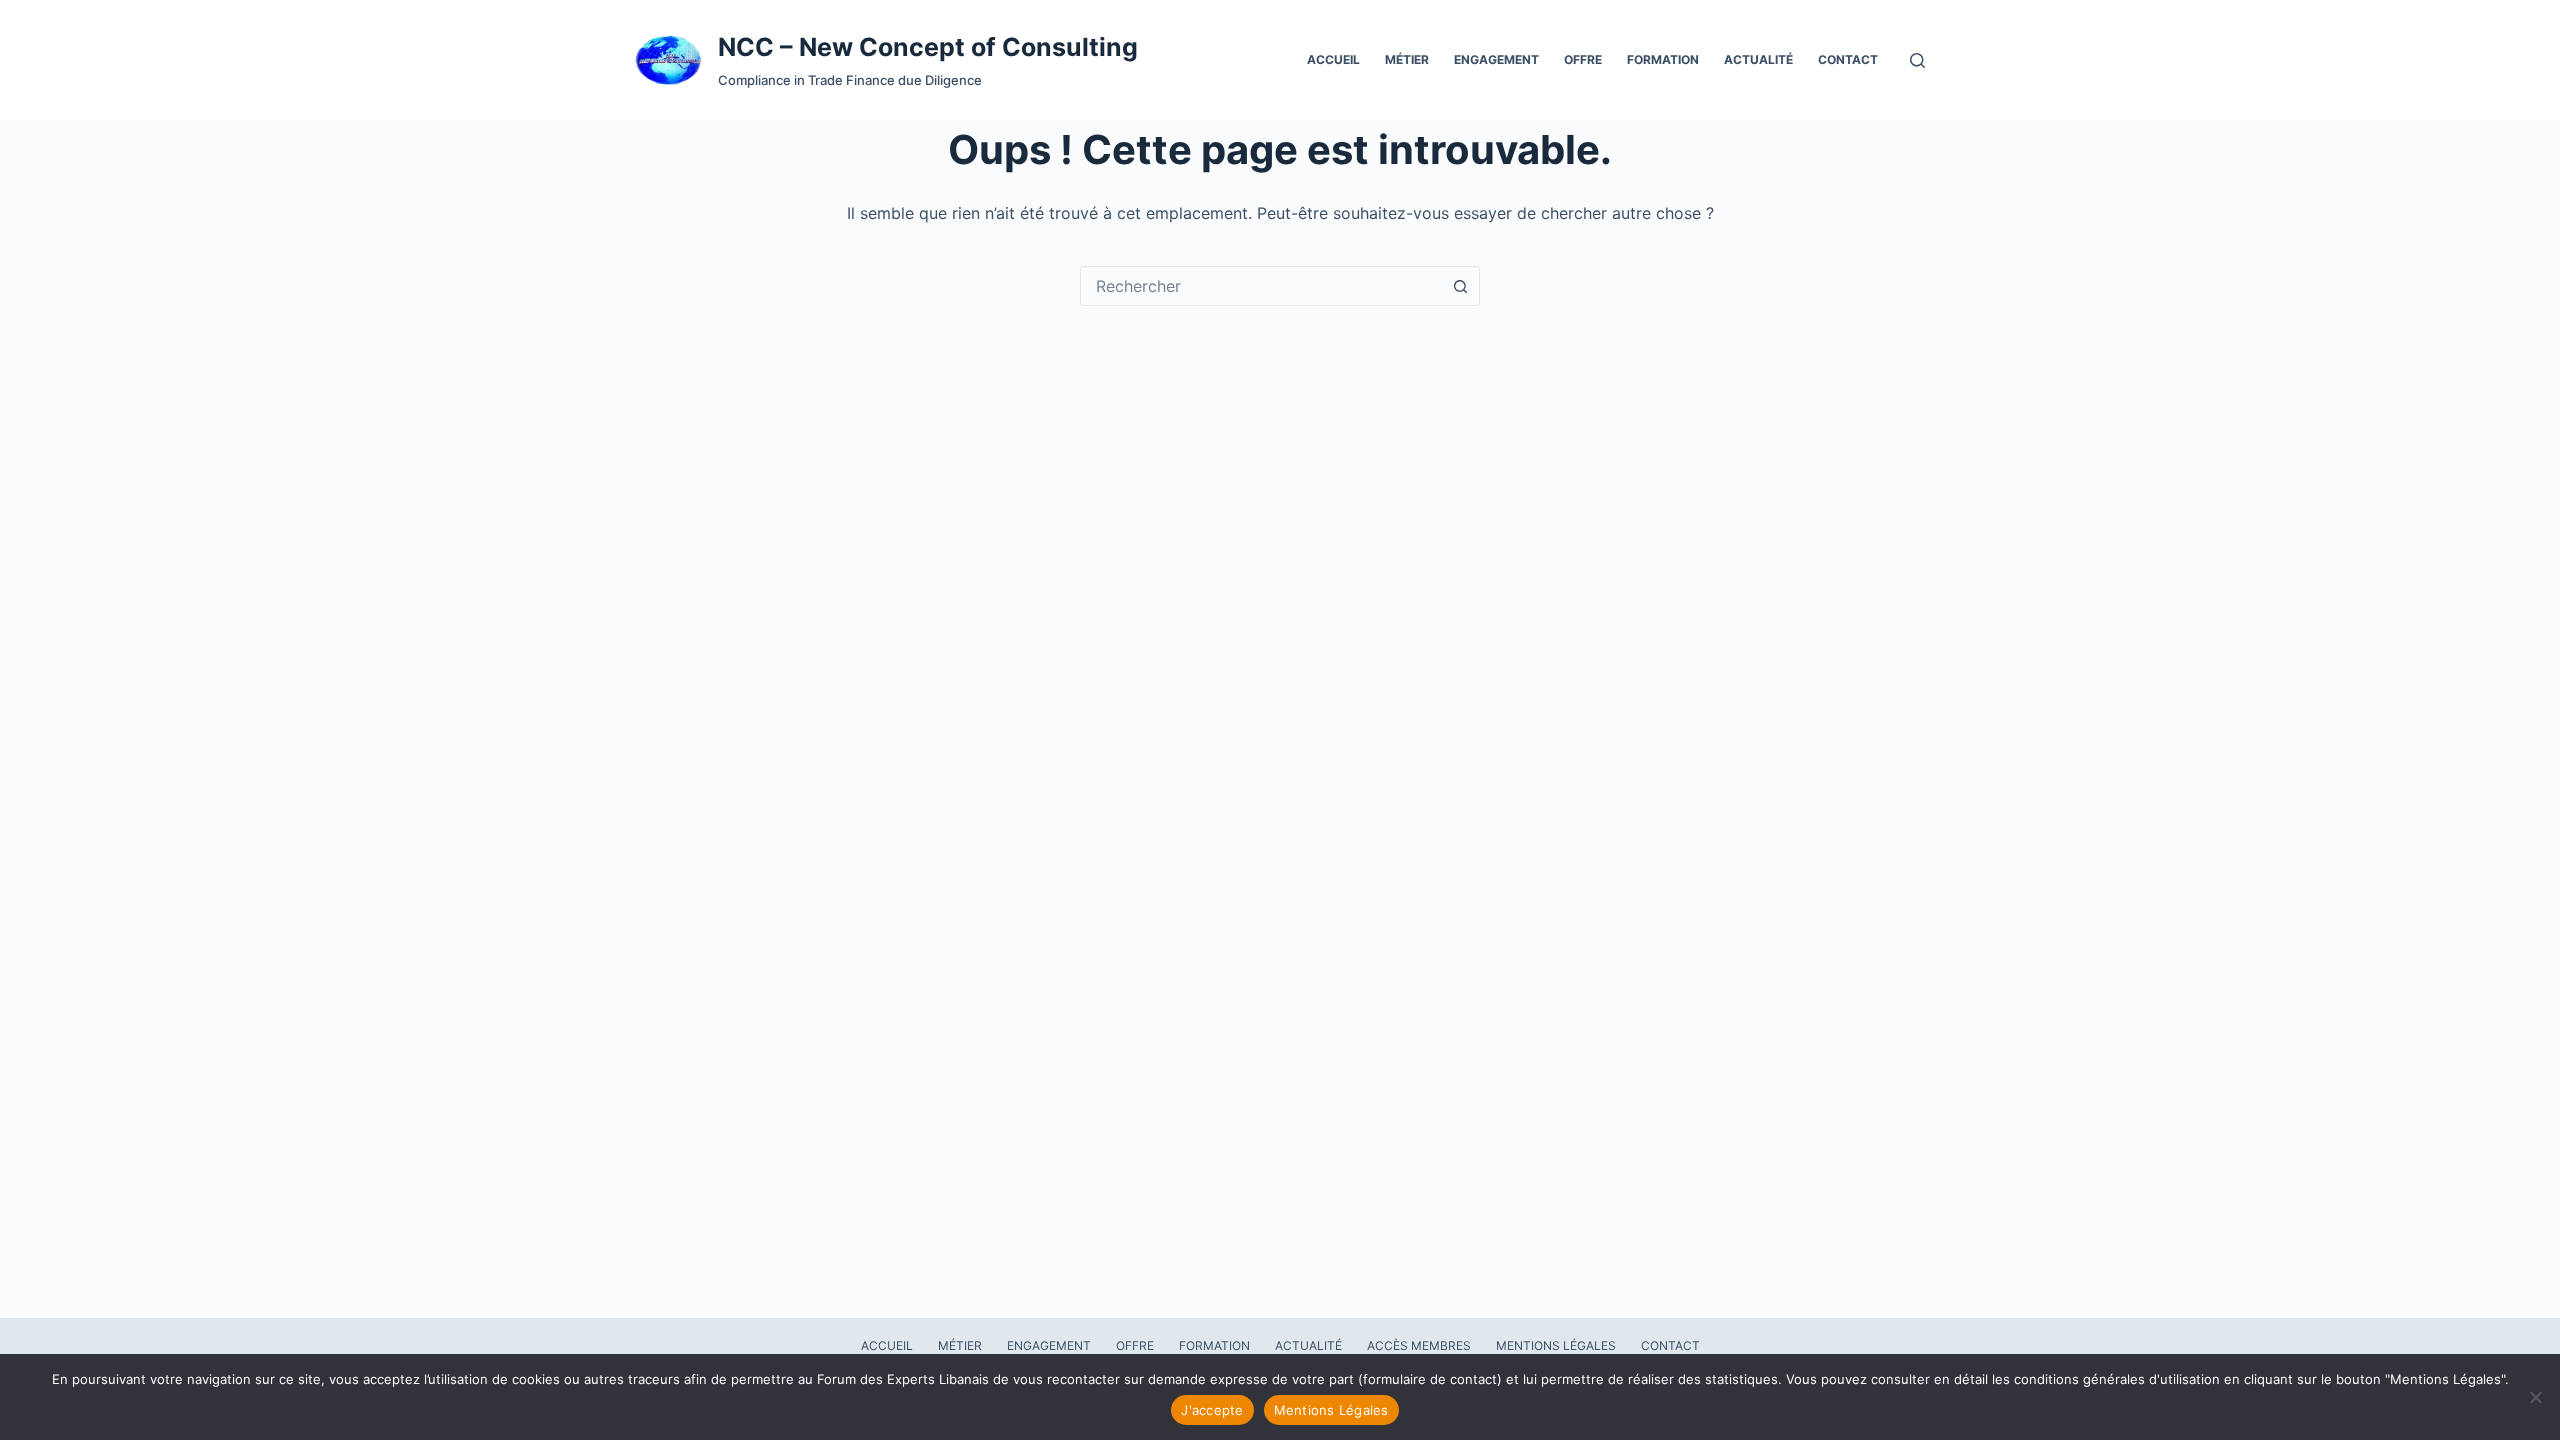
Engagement (1496, 59)
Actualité (1758, 59)
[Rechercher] (1917, 60)
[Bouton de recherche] (1460, 286)
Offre (1583, 59)
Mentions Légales (1556, 1345)
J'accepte (1212, 1410)
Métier (1407, 59)
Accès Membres (1419, 1345)
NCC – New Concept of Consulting (928, 47)
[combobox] (1261, 286)
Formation (1663, 59)
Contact (1848, 59)
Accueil (1333, 59)
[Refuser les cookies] (2535, 1397)
